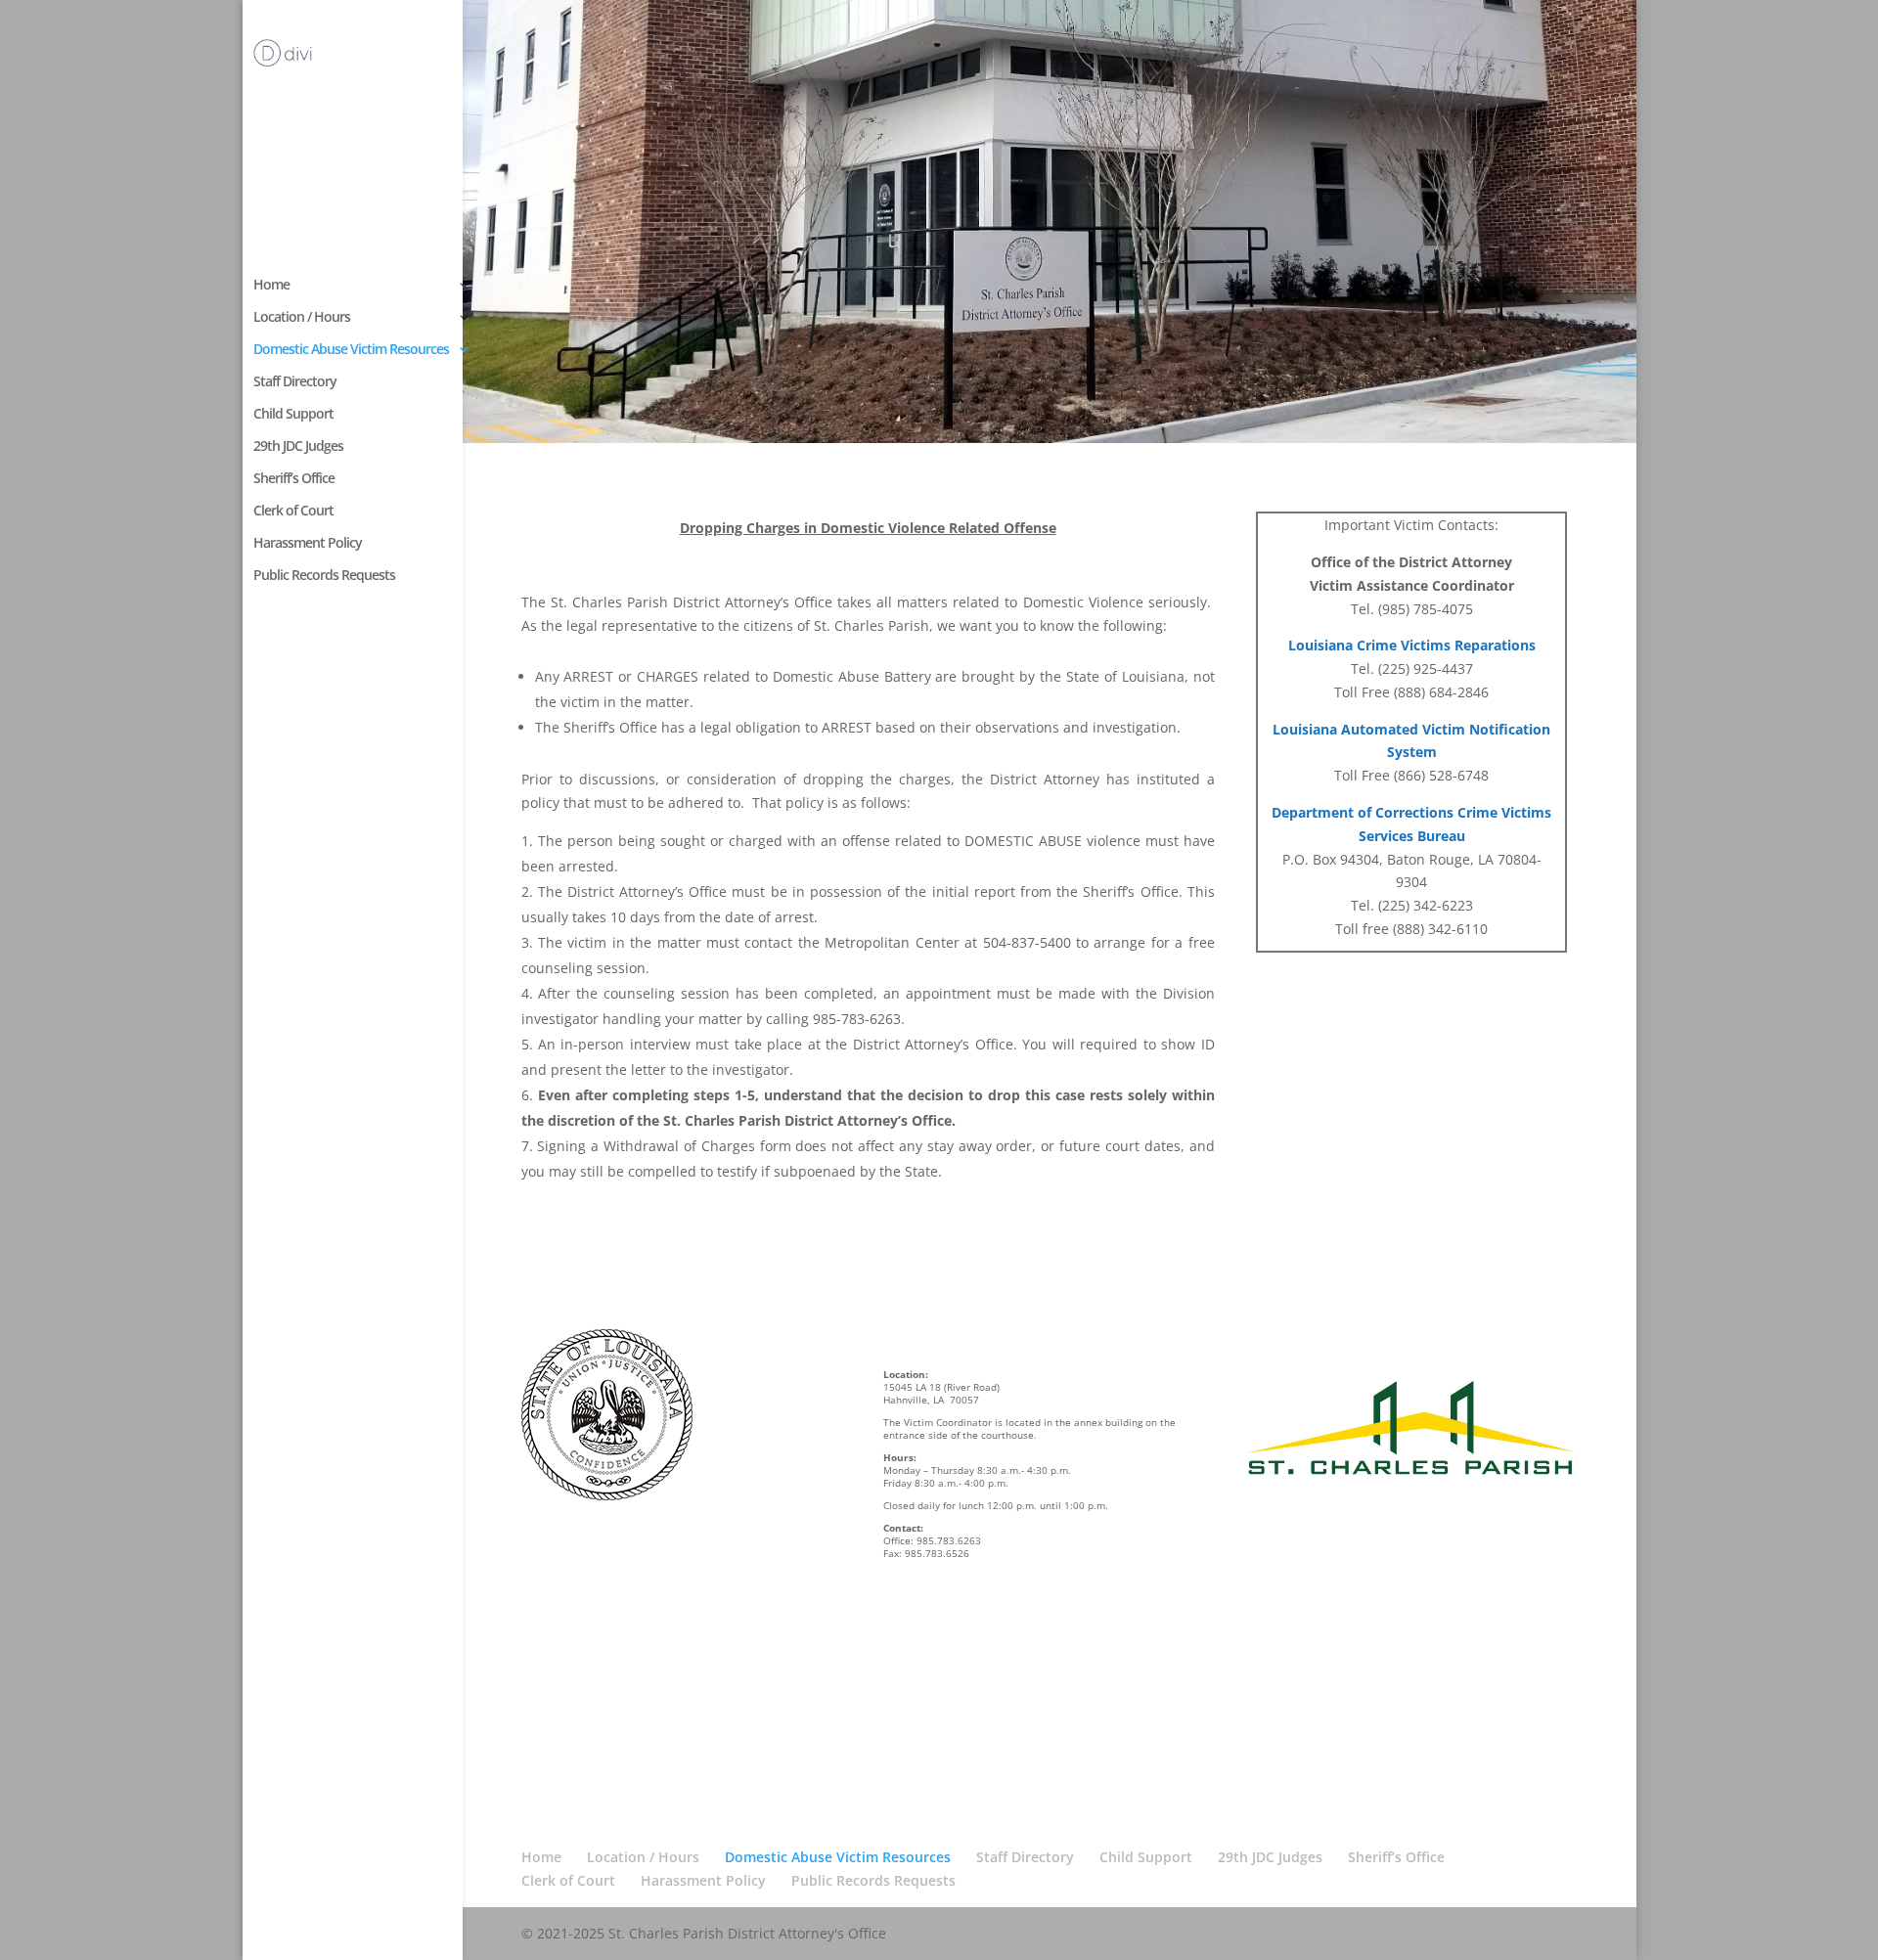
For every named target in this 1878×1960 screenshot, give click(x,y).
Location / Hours (302, 318)
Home (271, 286)
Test (549, 1721)
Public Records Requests (324, 576)
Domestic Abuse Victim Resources (351, 350)
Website (561, 1750)
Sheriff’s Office (294, 479)
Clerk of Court (293, 512)
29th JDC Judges (298, 447)
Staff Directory (295, 382)
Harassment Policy (308, 544)
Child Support (293, 415)
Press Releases (583, 1781)
